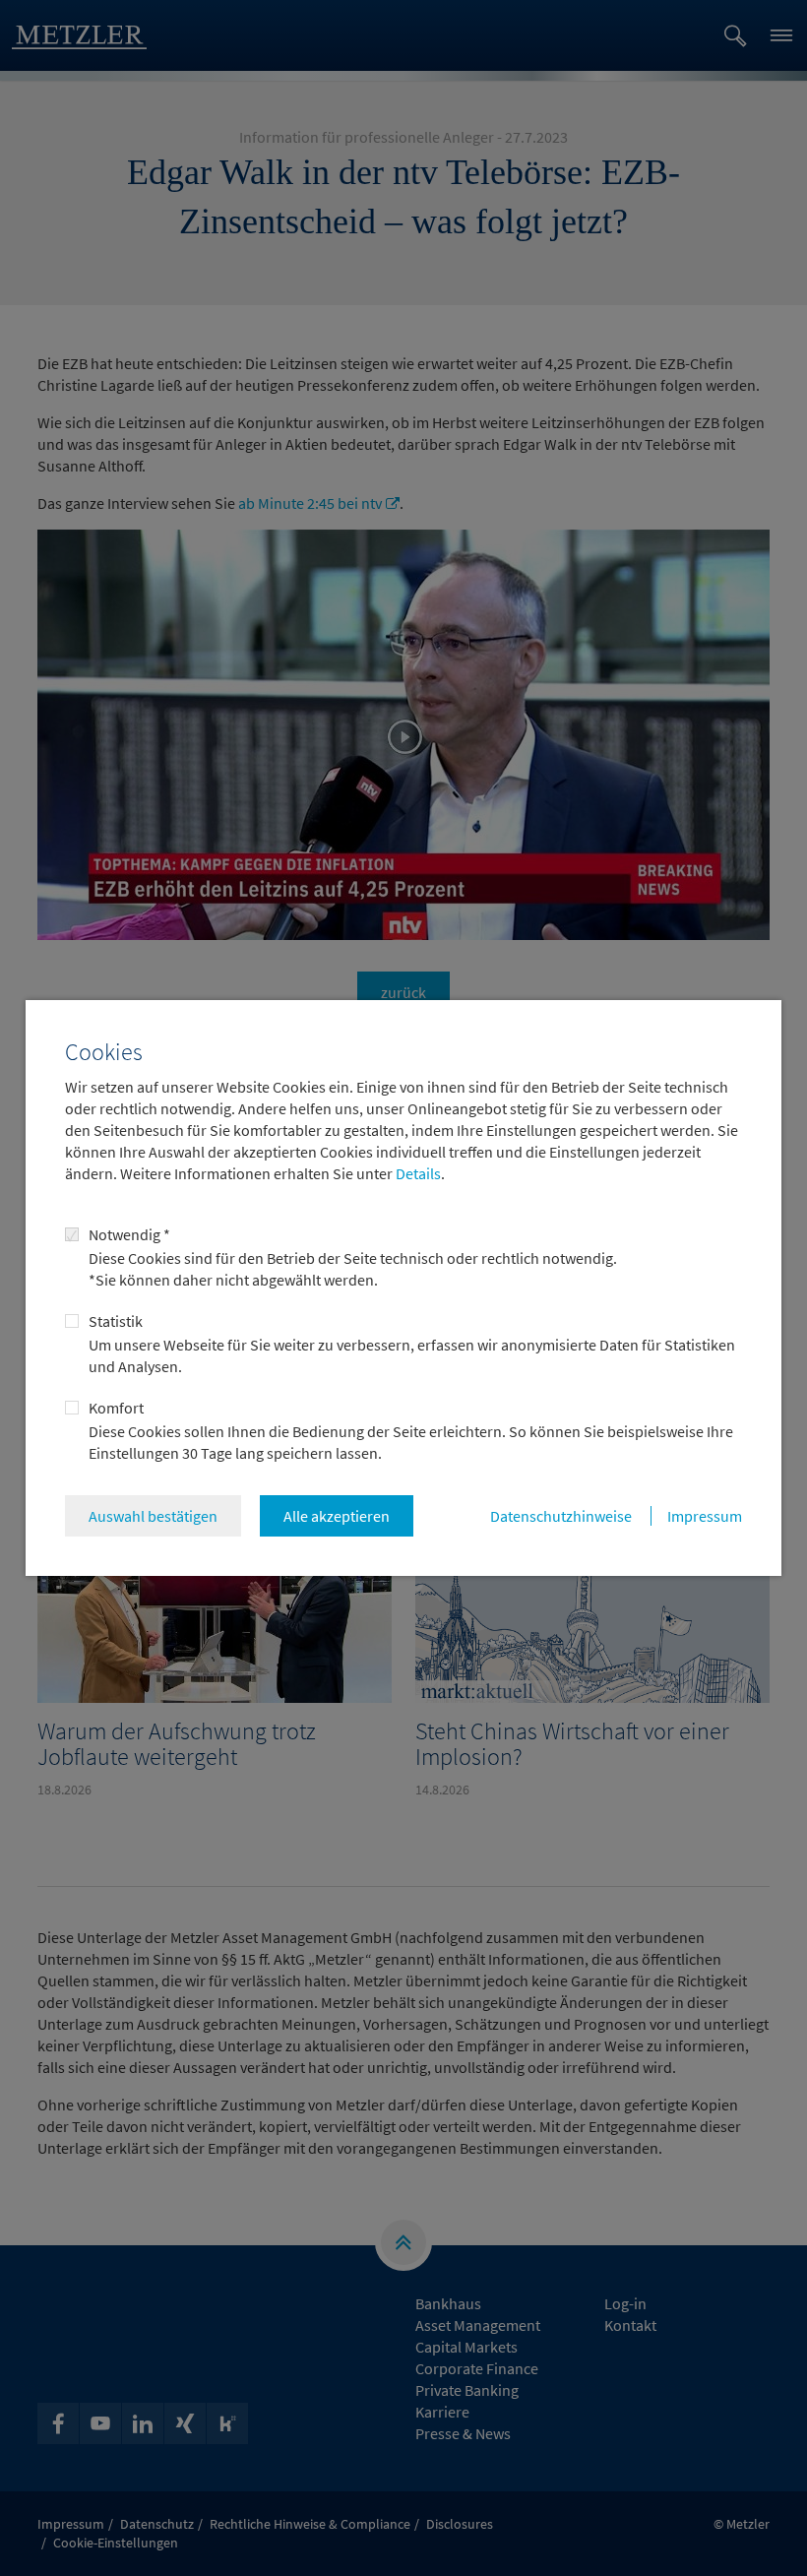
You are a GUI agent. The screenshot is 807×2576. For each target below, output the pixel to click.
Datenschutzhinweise (561, 1516)
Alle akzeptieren (337, 1516)
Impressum (705, 1516)
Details (417, 1173)
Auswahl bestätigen (153, 1516)
